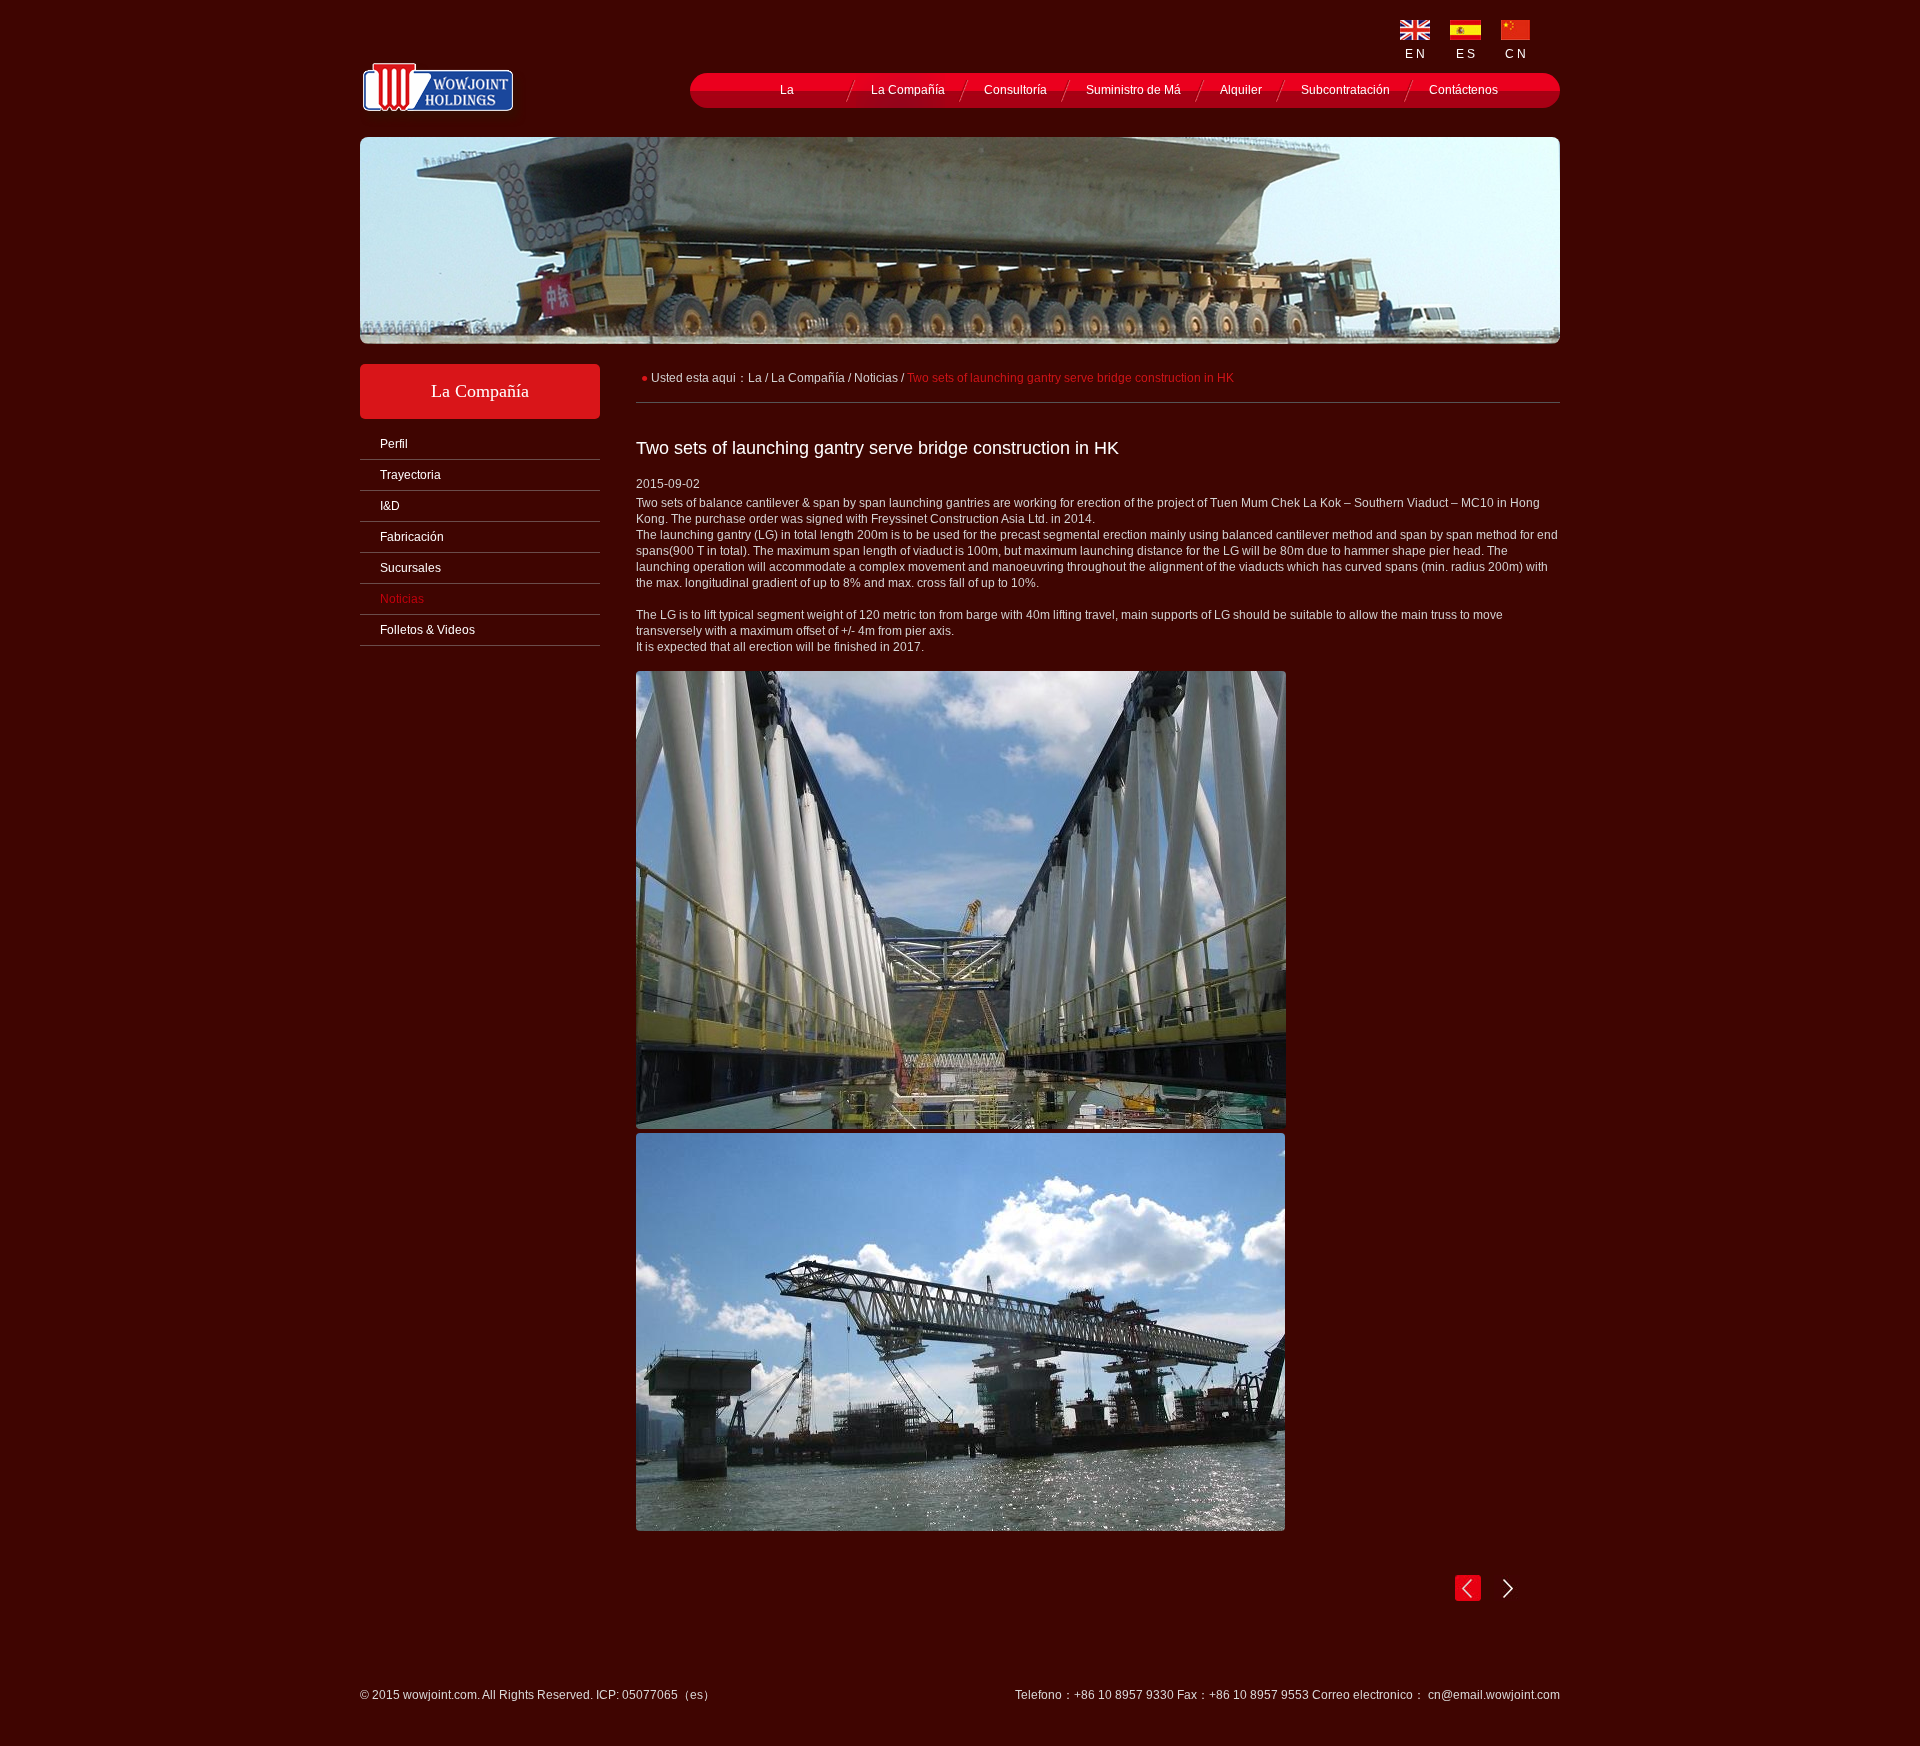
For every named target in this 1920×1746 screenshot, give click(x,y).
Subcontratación (1345, 90)
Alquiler (1241, 90)
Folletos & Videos (427, 630)
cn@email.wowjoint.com (1494, 1695)
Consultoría (1015, 90)
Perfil (394, 444)
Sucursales (410, 568)
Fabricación (412, 537)
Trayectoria (410, 475)
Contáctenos (1463, 90)
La (787, 90)
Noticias (402, 599)
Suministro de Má (1133, 90)
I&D (390, 506)
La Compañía (908, 90)
